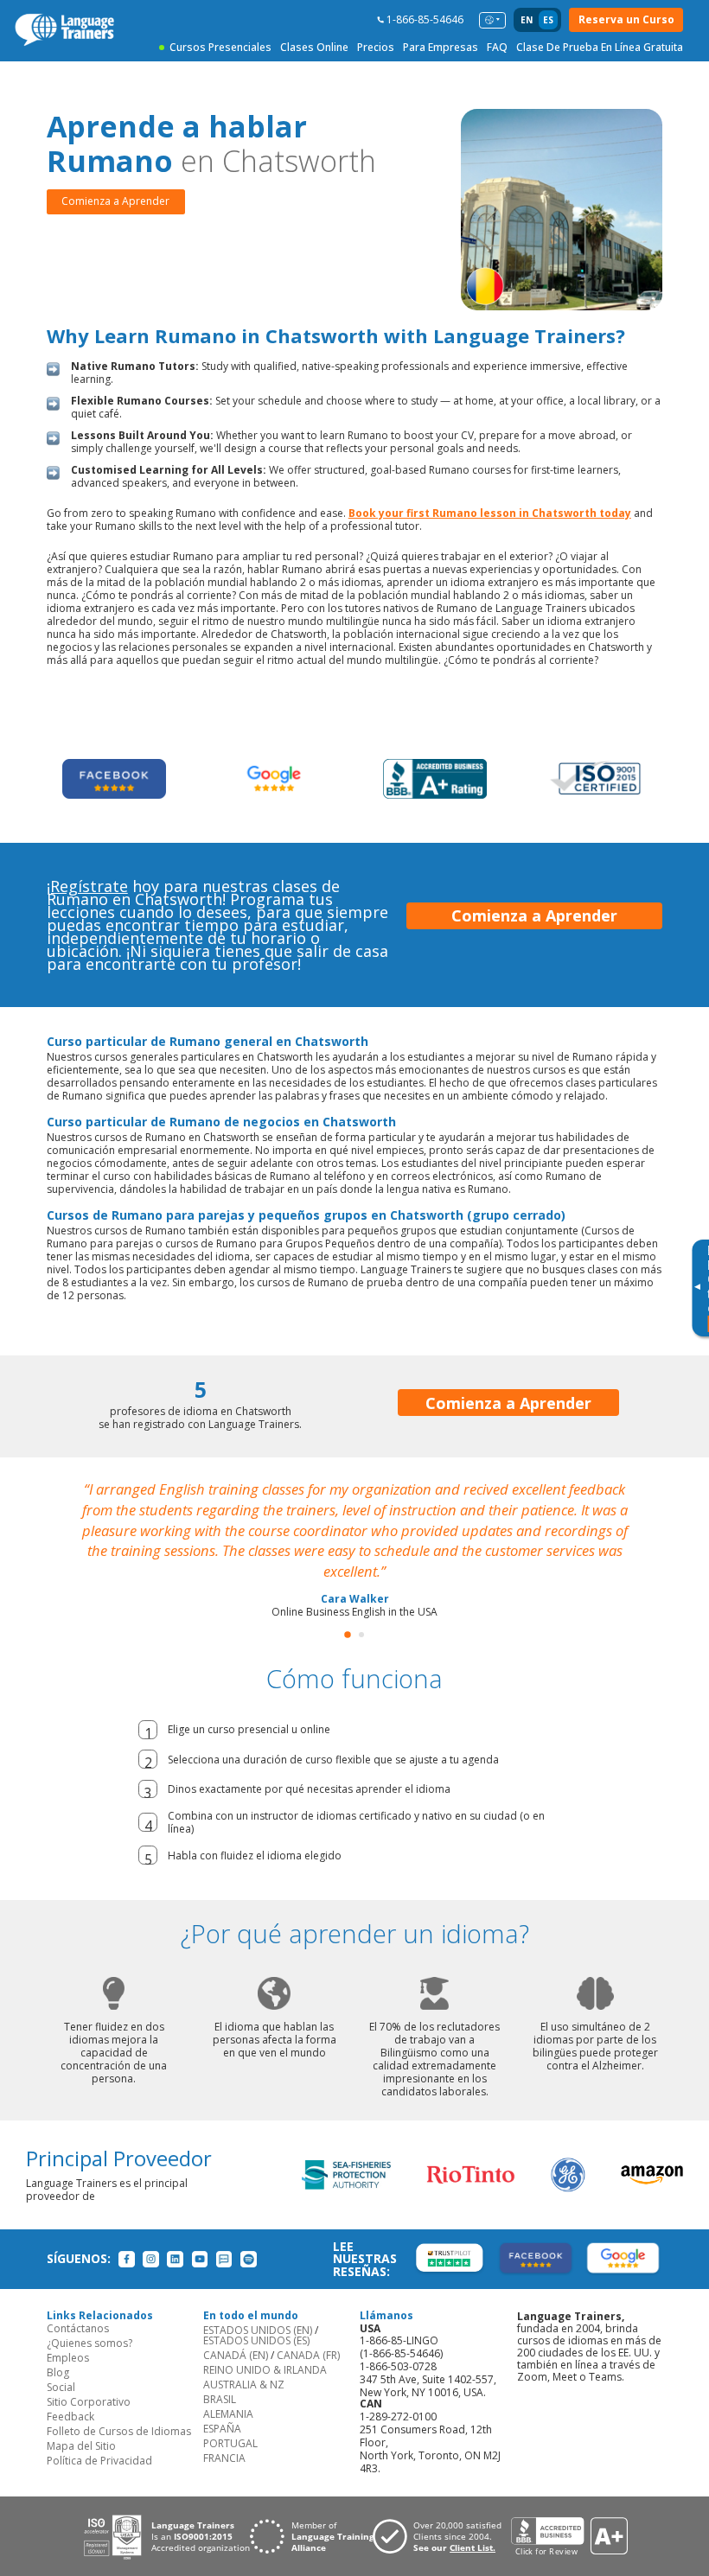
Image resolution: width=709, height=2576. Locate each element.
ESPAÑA (222, 2429)
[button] (348, 1635)
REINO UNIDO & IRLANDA (265, 2370)
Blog (58, 2372)
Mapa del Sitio (81, 2446)
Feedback (70, 2417)
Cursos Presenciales (220, 47)
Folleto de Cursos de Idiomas (119, 2431)
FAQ (497, 47)
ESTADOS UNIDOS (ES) (256, 2340)
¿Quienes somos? (89, 2343)
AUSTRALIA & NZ (244, 2385)
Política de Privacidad (99, 2461)
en (527, 20)
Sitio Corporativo (89, 2402)
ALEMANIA (228, 2414)
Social (61, 2387)
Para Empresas (441, 47)
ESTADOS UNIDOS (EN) (258, 2330)
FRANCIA (224, 2458)
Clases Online (314, 47)
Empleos (68, 2358)
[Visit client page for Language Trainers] (442, 2536)
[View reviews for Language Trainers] (569, 2537)
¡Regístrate (87, 886)
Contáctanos (78, 2328)
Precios (376, 47)
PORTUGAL (230, 2443)
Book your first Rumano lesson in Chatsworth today (490, 513)
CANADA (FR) (308, 2355)
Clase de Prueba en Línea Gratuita (600, 47)
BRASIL (220, 2399)
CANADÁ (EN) (236, 2355)
